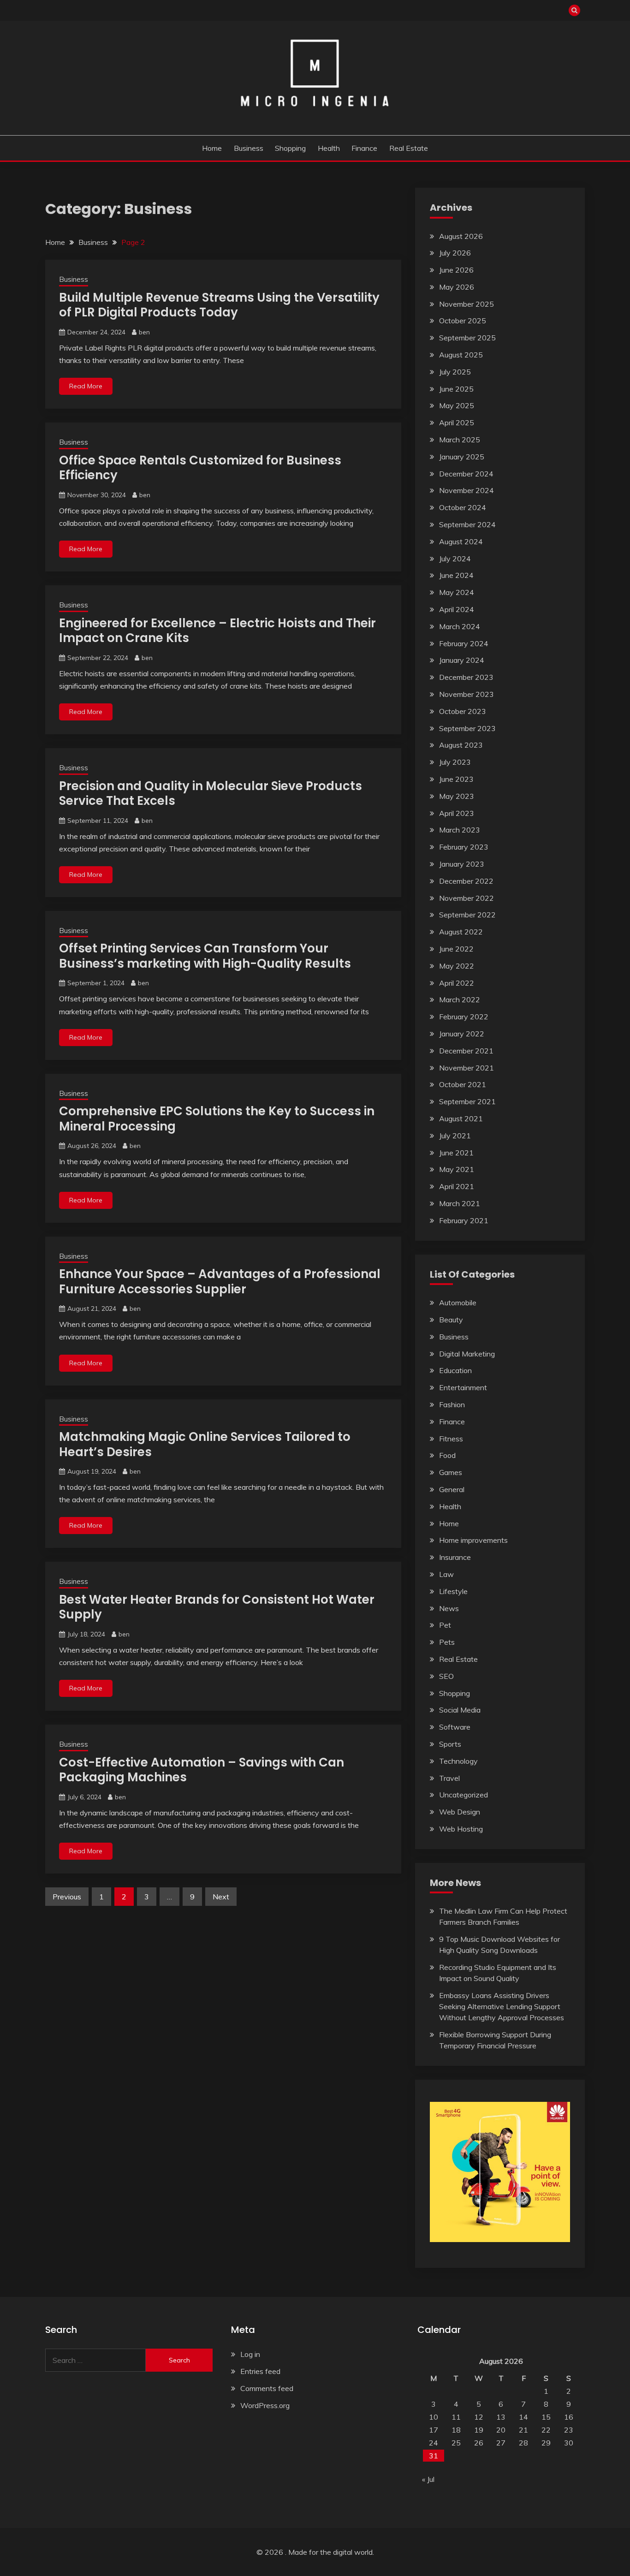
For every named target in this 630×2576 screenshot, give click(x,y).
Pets (447, 1642)
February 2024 (464, 643)
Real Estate (409, 148)
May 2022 (457, 966)
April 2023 (457, 813)
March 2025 (460, 440)
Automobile (458, 1303)
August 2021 (461, 1118)
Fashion (452, 1404)
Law (446, 1574)
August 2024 (461, 541)
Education (455, 1370)
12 (479, 2417)
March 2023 (460, 830)
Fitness (451, 1439)
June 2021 (456, 1153)
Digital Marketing (467, 1354)
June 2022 (456, 949)
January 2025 (462, 457)
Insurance (455, 1557)
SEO (446, 1676)
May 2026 (457, 287)
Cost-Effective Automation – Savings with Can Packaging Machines (202, 1770)
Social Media (460, 1710)
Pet (445, 1625)
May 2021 (457, 1169)
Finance (364, 148)
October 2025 (463, 321)
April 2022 (457, 983)
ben (144, 332)
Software (455, 1727)
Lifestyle (453, 1591)
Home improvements (473, 1540)
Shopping (290, 148)
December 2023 (466, 677)
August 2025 (461, 355)
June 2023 (456, 779)
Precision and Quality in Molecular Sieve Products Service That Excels (211, 794)
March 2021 (460, 1203)
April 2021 (457, 1186)
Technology (458, 1761)
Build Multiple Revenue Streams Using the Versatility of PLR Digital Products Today (219, 305)
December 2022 (466, 881)
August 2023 (461, 745)
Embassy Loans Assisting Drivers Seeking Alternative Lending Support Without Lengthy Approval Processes (502, 2006)
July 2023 (455, 762)
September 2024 (467, 524)
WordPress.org (265, 2405)
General (452, 1489)
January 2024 (462, 660)
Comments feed (267, 2388)
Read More (86, 386)
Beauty (451, 1320)
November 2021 (467, 1068)
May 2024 (457, 592)
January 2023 (462, 864)
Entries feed (260, 2371)
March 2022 (460, 999)
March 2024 (460, 626)
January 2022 (462, 1034)
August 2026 (461, 236)
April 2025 (457, 422)
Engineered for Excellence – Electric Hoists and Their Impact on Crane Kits (217, 631)
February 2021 (464, 1220)
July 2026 (455, 253)
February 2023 (464, 847)
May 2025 (457, 405)
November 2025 (467, 304)
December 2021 (466, 1051)
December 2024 (466, 474)
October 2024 (463, 507)
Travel (449, 1778)
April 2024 (457, 609)
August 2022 (461, 932)
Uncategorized (464, 1795)
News (449, 1608)
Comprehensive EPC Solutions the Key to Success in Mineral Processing (217, 1119)
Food (447, 1455)
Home (212, 148)
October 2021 (463, 1084)
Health (329, 148)
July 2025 (455, 372)
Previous (67, 1897)
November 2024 (467, 490)
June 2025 (456, 389)
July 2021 (455, 1136)
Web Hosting (461, 1829)
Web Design (460, 1812)
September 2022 (467, 915)
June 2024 (456, 575)
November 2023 (467, 694)
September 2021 (467, 1101)
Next (221, 1897)
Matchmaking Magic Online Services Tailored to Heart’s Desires (205, 1444)
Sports (450, 1744)
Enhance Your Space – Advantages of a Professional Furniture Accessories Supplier (220, 1282)
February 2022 (464, 1017)
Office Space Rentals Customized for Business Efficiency (200, 468)
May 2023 (457, 796)
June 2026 (456, 270)
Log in (250, 2354)
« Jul (428, 2479)
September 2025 (467, 338)
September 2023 (467, 728)
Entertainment (463, 1387)
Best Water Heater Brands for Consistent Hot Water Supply (217, 1607)
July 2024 (455, 559)
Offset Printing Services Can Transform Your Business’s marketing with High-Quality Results (205, 956)
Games (451, 1472)
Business (249, 148)
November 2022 (467, 898)
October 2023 (463, 711)
